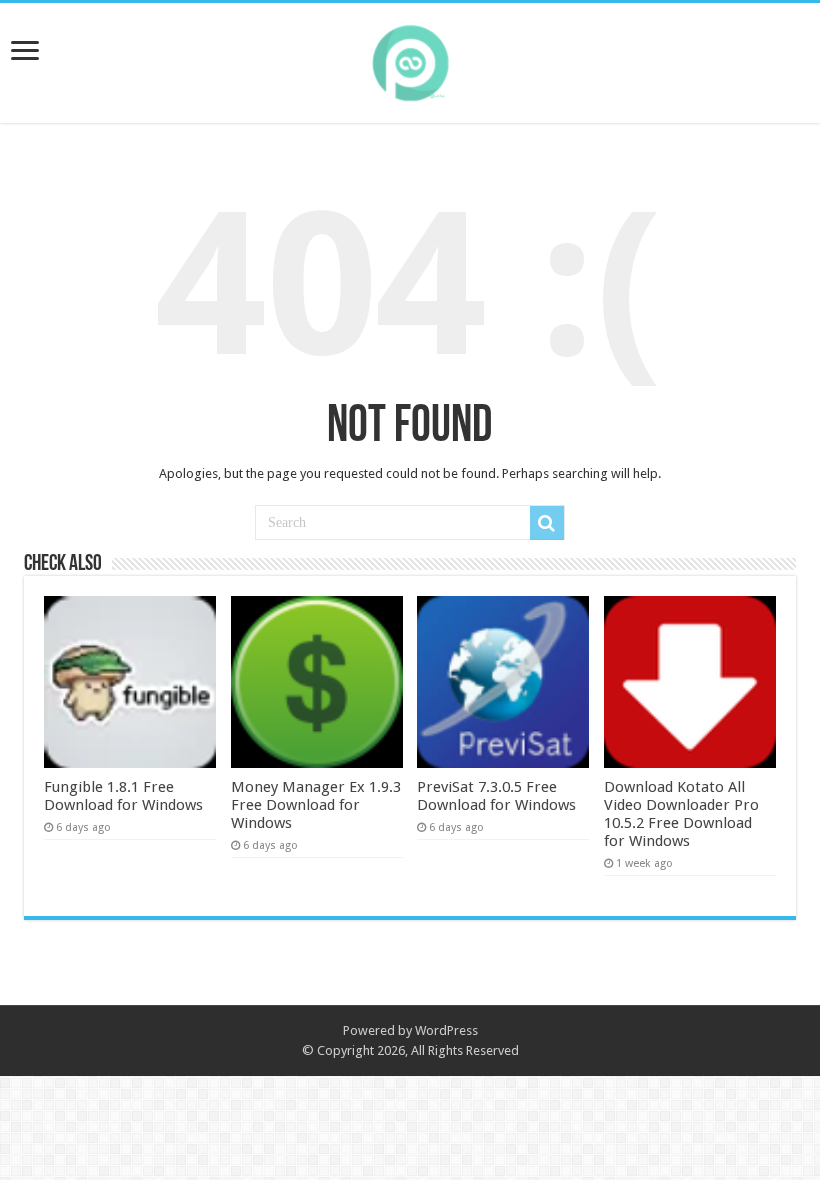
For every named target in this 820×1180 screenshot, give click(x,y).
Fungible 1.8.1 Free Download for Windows (123, 796)
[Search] (547, 523)
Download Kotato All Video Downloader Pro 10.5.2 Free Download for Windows (681, 814)
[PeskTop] (410, 59)
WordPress (446, 1030)
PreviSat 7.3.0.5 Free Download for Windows (496, 796)
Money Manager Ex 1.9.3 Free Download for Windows (316, 805)
